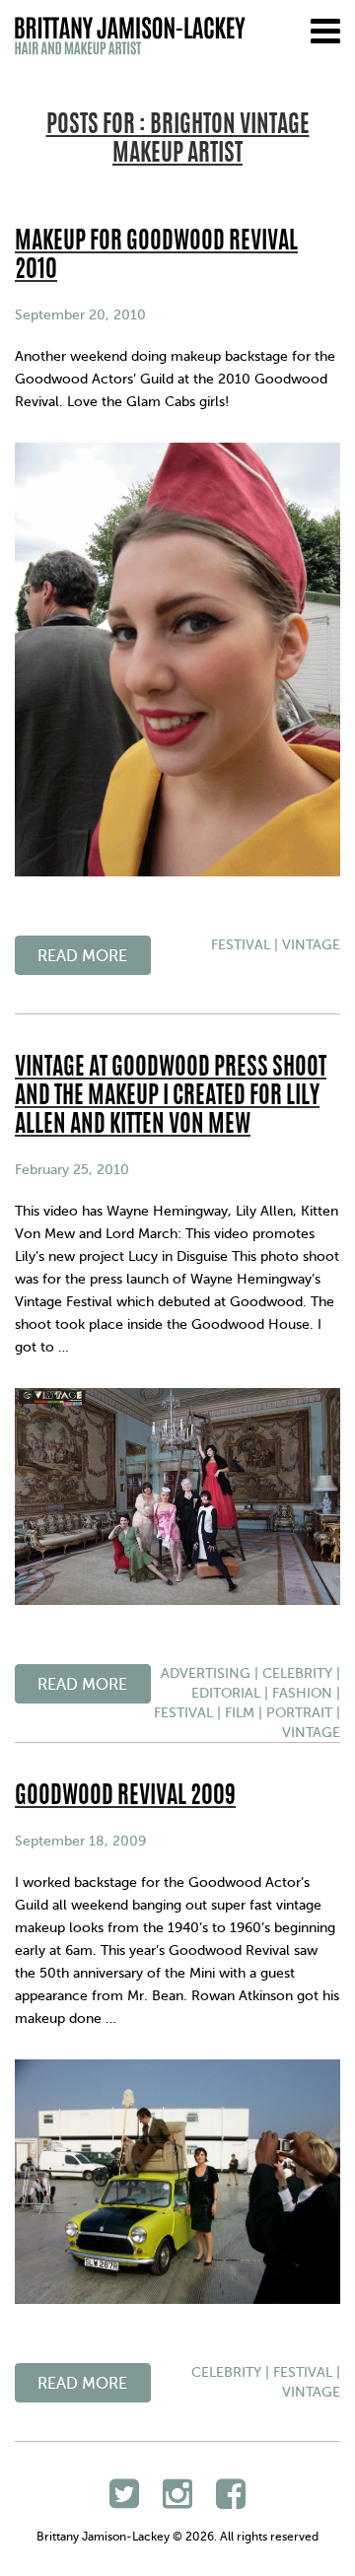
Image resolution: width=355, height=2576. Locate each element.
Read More (82, 956)
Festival (241, 945)
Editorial (226, 1693)
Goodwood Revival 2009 (125, 1797)
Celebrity (297, 1673)
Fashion (302, 1693)
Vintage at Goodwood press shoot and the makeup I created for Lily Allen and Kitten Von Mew (171, 1097)
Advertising (206, 1673)
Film (240, 1713)
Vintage (311, 945)
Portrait (299, 1713)
